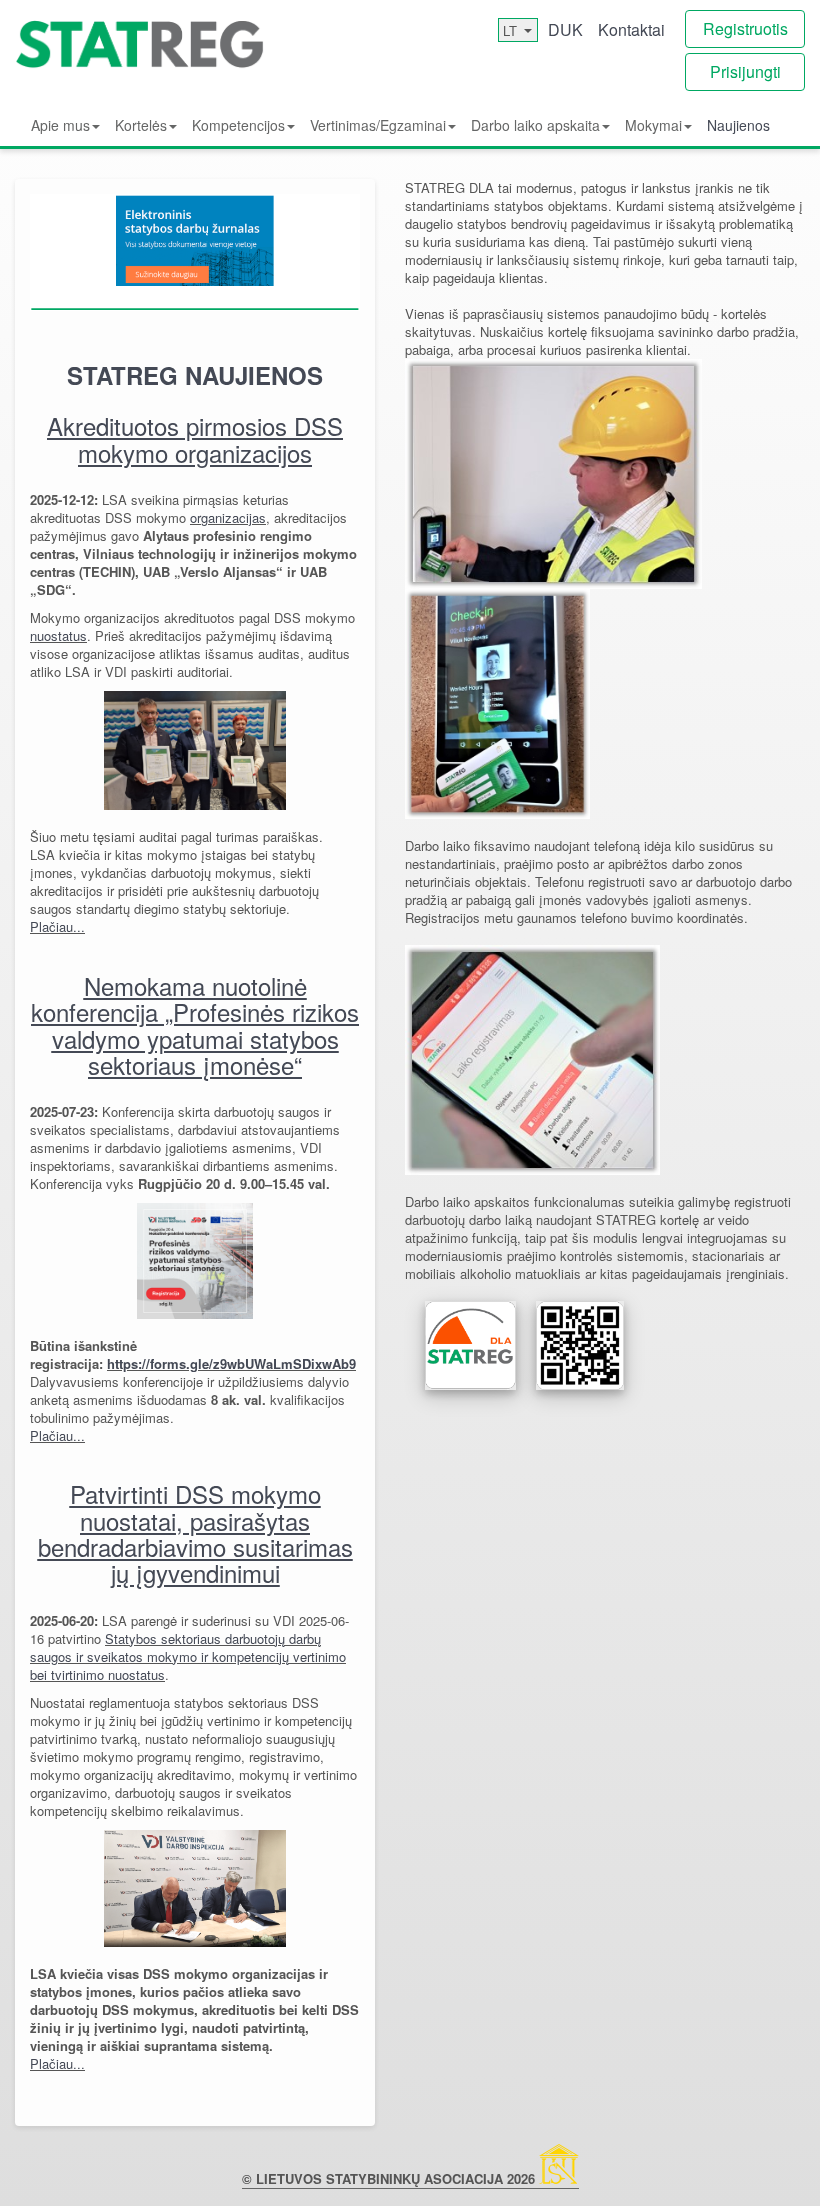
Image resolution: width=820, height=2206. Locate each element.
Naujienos (738, 125)
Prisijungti (745, 71)
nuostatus (58, 635)
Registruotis (745, 28)
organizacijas (228, 517)
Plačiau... (57, 926)
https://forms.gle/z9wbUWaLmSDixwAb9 (231, 1363)
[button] (65, 124)
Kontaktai (631, 29)
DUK (565, 29)
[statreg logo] (140, 55)
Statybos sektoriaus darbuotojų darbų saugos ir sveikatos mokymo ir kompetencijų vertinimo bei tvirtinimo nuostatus (188, 1656)
